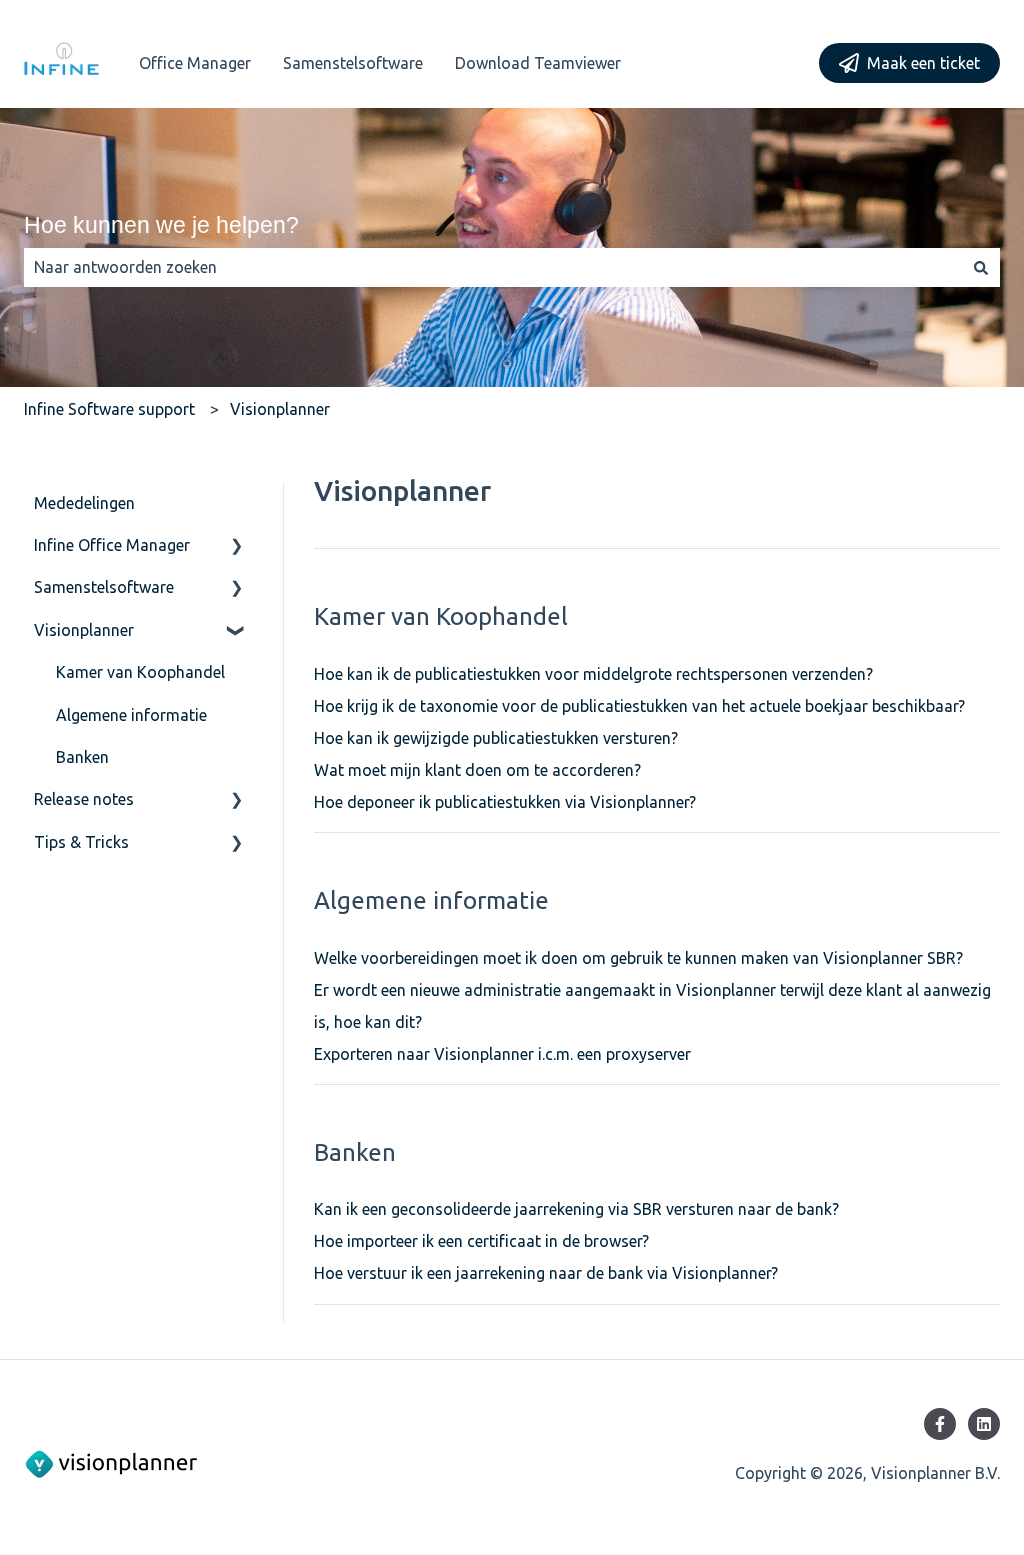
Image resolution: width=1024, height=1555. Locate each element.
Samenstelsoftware (353, 63)
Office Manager (195, 63)
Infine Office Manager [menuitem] (112, 545)
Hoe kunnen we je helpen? (161, 225)
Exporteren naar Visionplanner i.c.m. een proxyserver (502, 1054)
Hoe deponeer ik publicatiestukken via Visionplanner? (505, 802)
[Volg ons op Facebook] (940, 1424)
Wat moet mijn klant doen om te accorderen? (477, 770)
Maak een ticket (923, 63)
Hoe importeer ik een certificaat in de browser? (481, 1241)
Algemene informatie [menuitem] (131, 715)
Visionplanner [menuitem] (84, 630)
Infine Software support (109, 409)
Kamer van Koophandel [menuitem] (140, 672)
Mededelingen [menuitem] (84, 503)
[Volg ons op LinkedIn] (984, 1424)
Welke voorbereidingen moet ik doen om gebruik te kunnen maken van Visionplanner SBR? (638, 958)
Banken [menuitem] (82, 757)
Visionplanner (280, 409)
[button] (237, 546)
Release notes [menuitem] (84, 799)
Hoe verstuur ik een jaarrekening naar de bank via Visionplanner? (546, 1273)
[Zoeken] (981, 267)
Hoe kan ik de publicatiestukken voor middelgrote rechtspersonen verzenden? (593, 674)
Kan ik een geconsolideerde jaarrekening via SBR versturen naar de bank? (576, 1209)
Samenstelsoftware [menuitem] (104, 587)
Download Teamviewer (538, 63)
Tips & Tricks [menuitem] (81, 842)
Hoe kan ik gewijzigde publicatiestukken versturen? (496, 738)
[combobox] (493, 267)
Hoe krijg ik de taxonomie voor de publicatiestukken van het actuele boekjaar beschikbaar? (639, 706)
